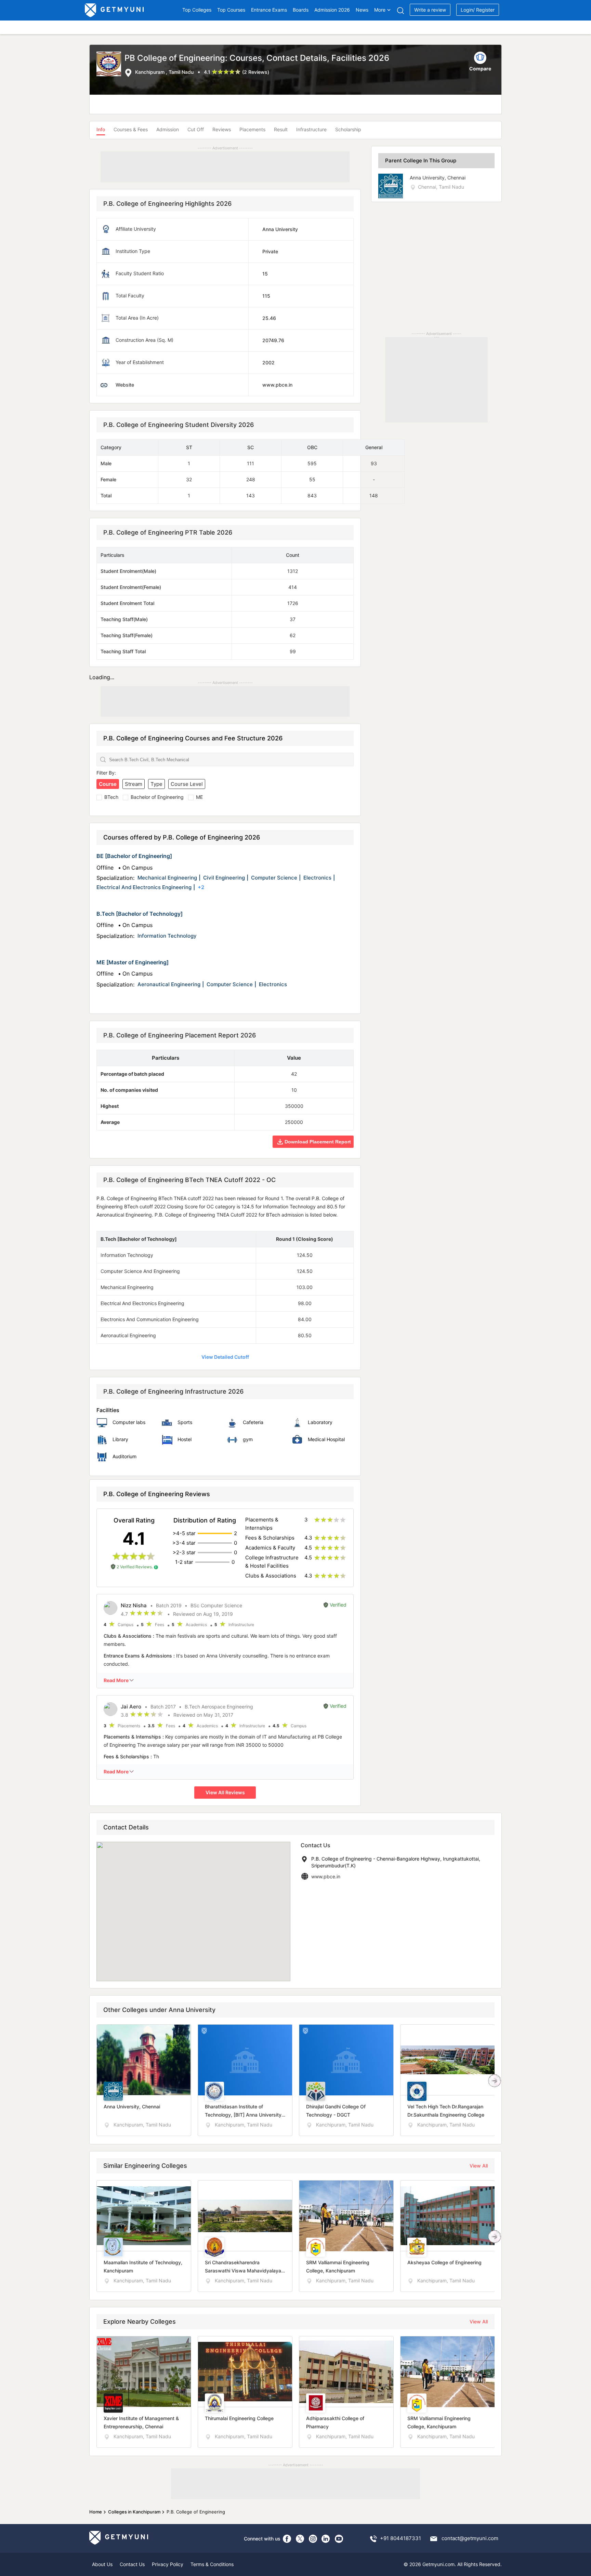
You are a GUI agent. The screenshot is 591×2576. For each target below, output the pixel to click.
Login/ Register (478, 10)
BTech (111, 797)
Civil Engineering (224, 878)
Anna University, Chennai (438, 178)
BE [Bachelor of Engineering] (134, 856)
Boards (301, 10)
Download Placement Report (317, 1142)
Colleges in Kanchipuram (134, 2512)
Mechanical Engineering (167, 878)
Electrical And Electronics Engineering (144, 887)
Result (281, 129)
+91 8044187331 (400, 2538)
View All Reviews (225, 1792)
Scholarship (348, 129)
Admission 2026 (332, 10)
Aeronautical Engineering (169, 984)
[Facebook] (287, 2539)
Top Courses (231, 10)
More (380, 10)
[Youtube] (339, 2539)
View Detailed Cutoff (225, 1357)
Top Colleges (197, 10)
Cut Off (196, 129)
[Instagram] (313, 2539)
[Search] (400, 10)
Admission (168, 129)
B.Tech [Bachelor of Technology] (140, 914)
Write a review (430, 10)
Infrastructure (311, 129)
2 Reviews (256, 72)
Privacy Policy (168, 2564)
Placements (252, 129)
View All (479, 2166)
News (362, 10)
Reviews (222, 129)
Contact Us (132, 2564)
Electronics (317, 878)
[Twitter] (300, 2539)
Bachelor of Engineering (157, 797)
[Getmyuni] (115, 10)
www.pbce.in (326, 1876)
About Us (102, 2564)
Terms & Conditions (212, 2564)
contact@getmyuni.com (470, 2538)
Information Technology (167, 936)
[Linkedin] (326, 2539)
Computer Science (274, 878)
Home (96, 2512)
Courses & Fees (131, 129)
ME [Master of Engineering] (133, 962)
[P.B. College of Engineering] (110, 65)
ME (199, 797)
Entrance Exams (269, 10)
